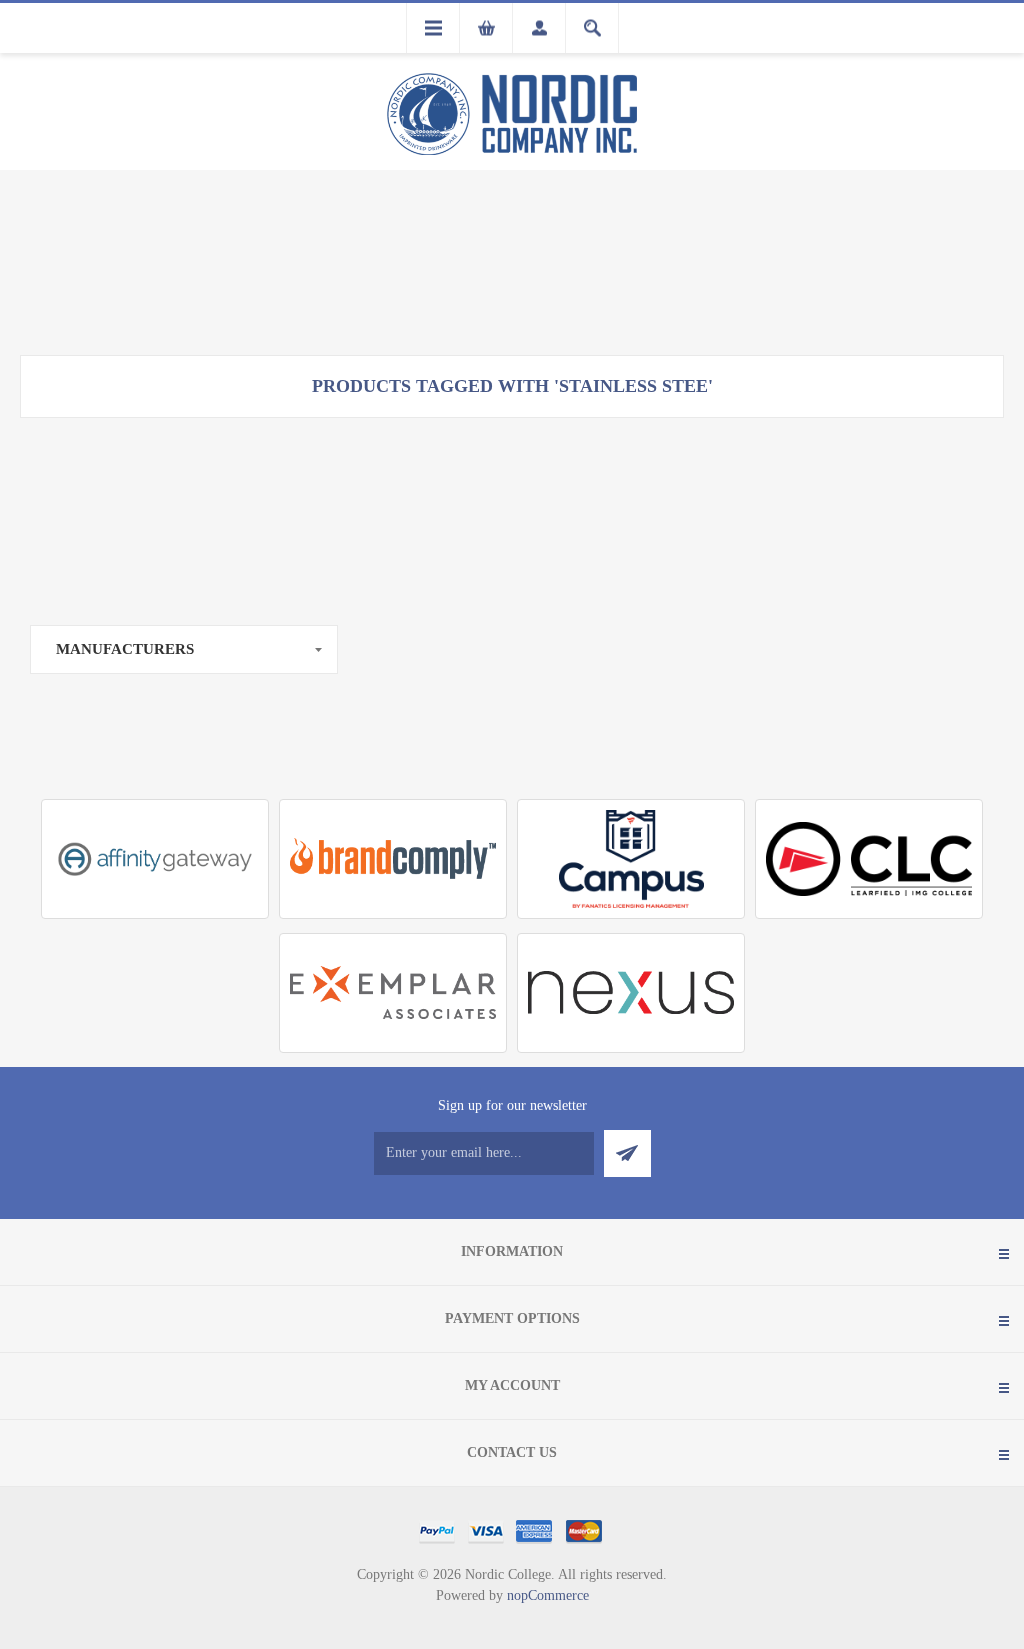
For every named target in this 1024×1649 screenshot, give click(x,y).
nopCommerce (548, 1595)
